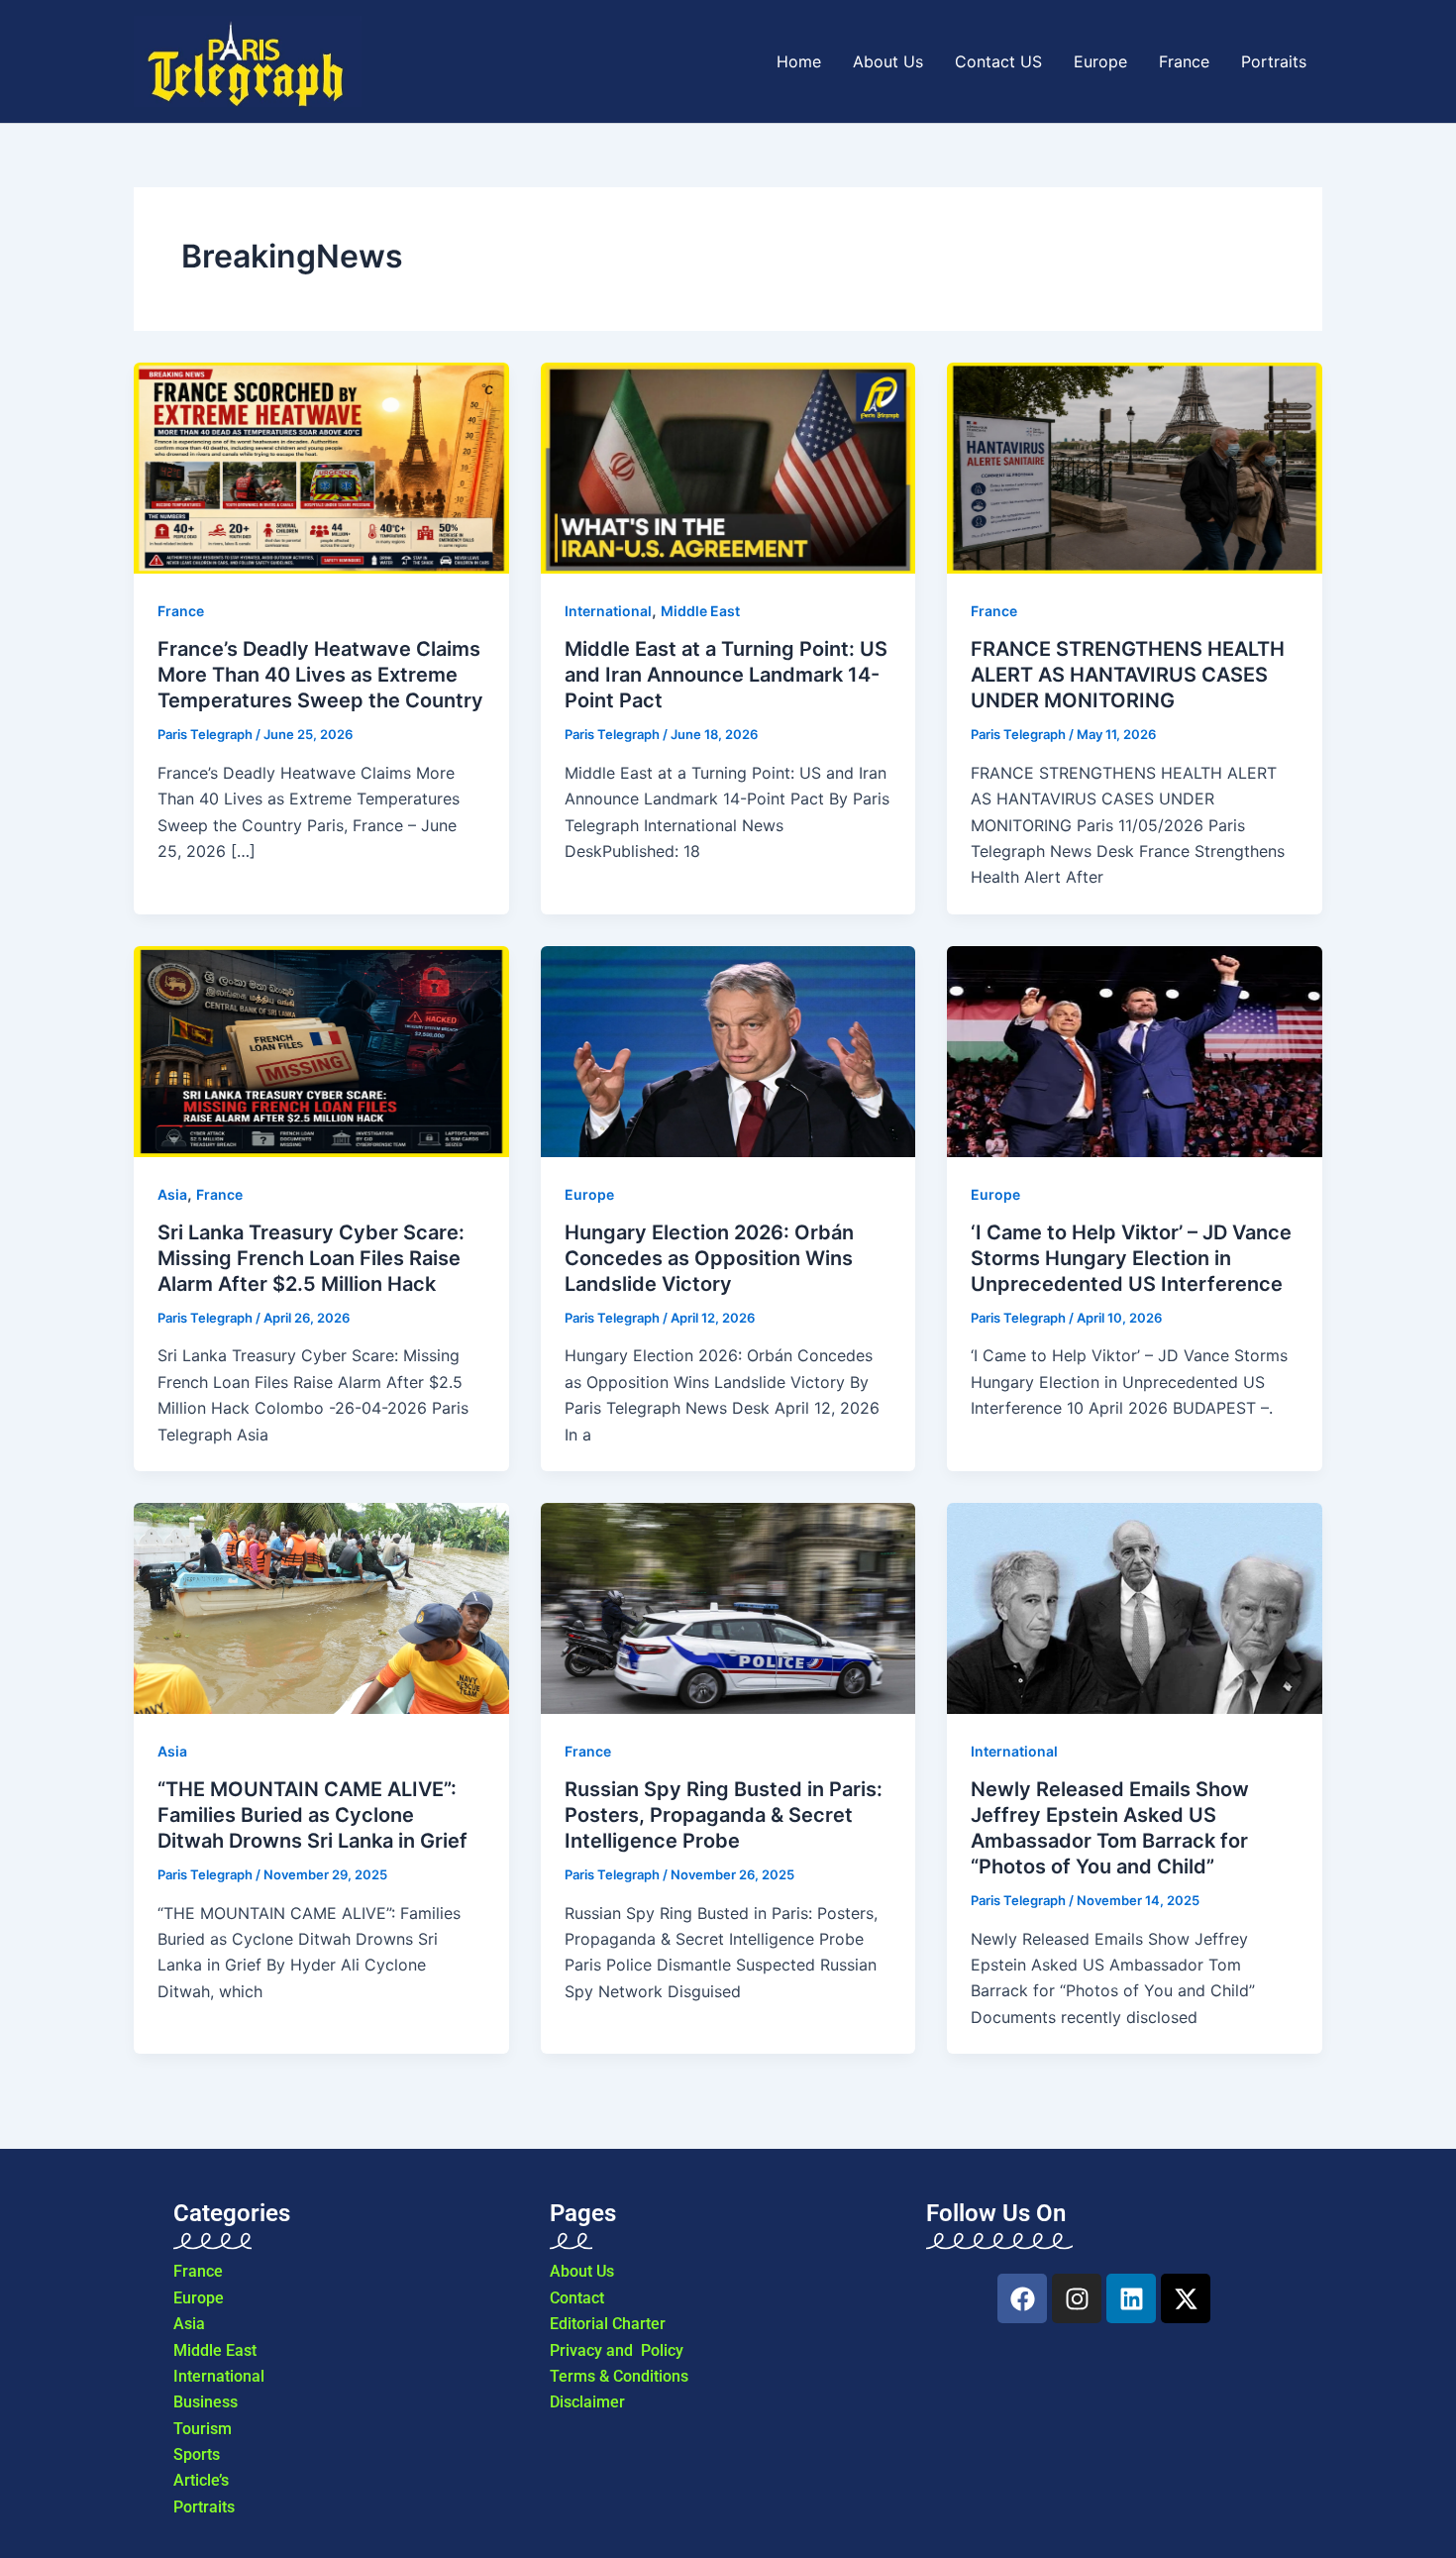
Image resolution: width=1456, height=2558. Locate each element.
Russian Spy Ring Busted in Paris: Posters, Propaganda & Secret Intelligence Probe (724, 1815)
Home (799, 61)
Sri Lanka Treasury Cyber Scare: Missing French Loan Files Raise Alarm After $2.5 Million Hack (311, 1258)
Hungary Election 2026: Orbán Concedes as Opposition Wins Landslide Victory (709, 1258)
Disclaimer (587, 2402)
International (219, 2376)
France (1184, 61)
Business (206, 2402)
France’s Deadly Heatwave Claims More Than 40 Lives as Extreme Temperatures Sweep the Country (320, 675)
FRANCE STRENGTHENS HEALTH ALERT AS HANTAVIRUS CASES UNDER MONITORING (1128, 675)
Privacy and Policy (617, 2350)
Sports (197, 2454)
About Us (888, 61)
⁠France (181, 611)
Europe (1100, 61)
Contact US (998, 61)
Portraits (1274, 61)
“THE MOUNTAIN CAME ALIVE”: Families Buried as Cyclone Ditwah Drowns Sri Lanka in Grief (312, 1815)
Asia (172, 1194)
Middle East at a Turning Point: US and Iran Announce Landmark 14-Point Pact (726, 675)
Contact (577, 2298)
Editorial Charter (608, 2324)
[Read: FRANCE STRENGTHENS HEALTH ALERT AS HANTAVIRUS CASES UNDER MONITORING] (1135, 468)
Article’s (201, 2480)
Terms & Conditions (619, 2376)
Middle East (700, 611)
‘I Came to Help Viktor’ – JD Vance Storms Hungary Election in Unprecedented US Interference (1131, 1258)
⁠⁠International (608, 611)
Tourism (203, 2429)
